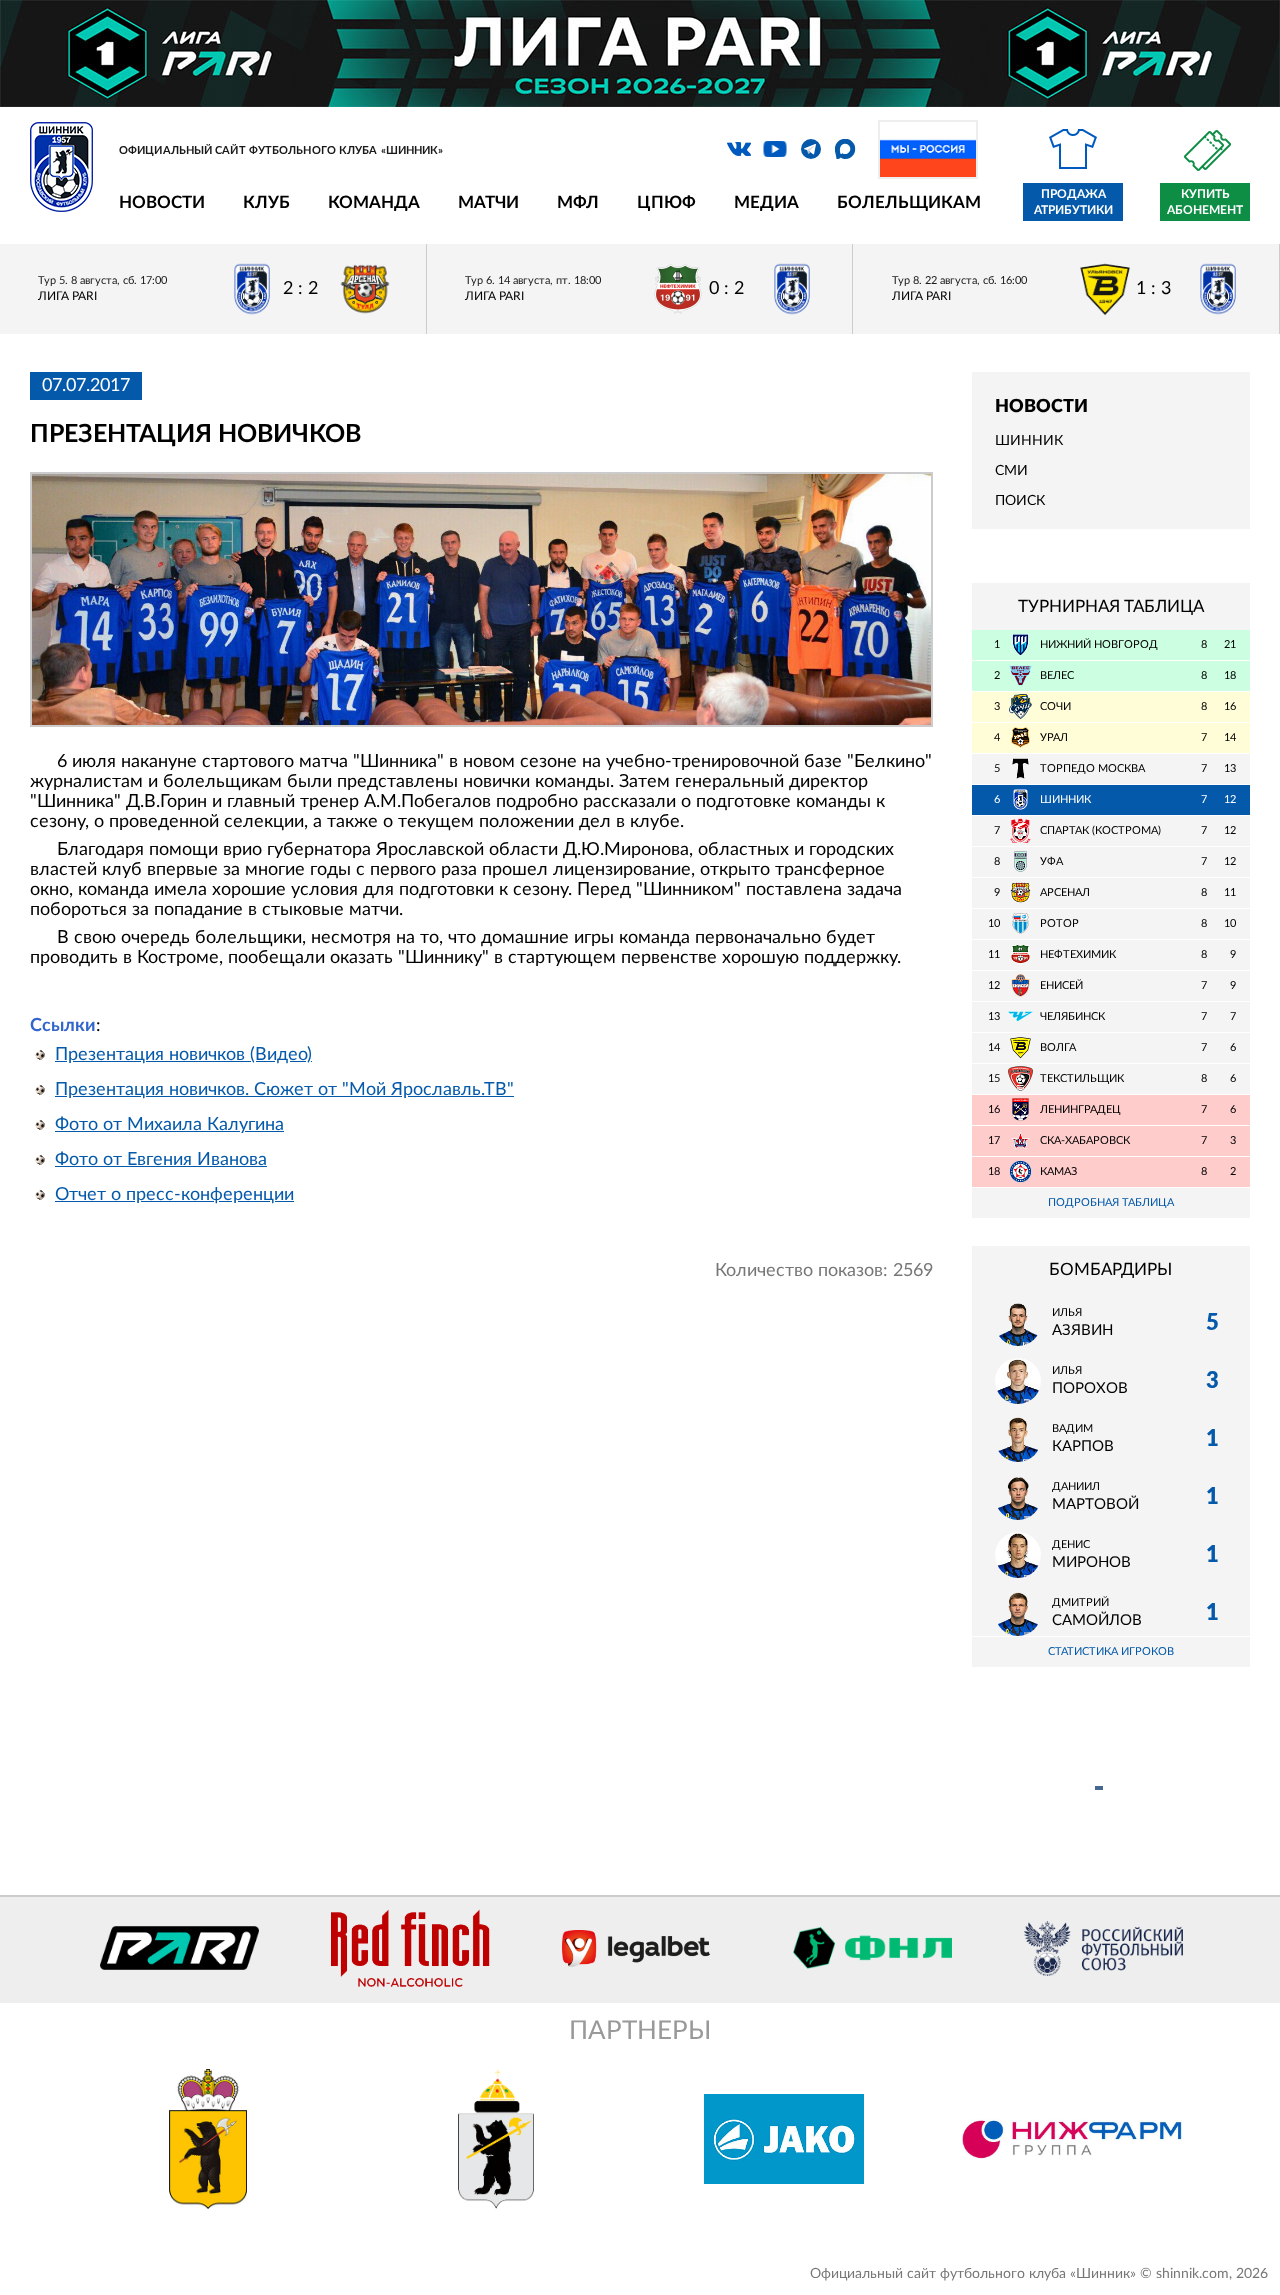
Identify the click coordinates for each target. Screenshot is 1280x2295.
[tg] (811, 149)
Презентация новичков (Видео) (183, 1055)
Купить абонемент (1205, 202)
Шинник (1029, 441)
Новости (162, 202)
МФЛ (578, 202)
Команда (374, 202)
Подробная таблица (1111, 1202)
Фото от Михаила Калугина (169, 1125)
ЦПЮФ (666, 202)
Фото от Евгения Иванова (161, 1160)
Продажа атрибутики (1073, 202)
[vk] (739, 149)
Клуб (266, 202)
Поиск (1020, 501)
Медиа (766, 202)
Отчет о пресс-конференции (174, 1195)
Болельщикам (909, 202)
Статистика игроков (1111, 1651)
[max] (845, 149)
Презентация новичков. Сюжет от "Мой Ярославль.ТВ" (284, 1090)
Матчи (488, 202)
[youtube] (775, 149)
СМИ (1011, 471)
